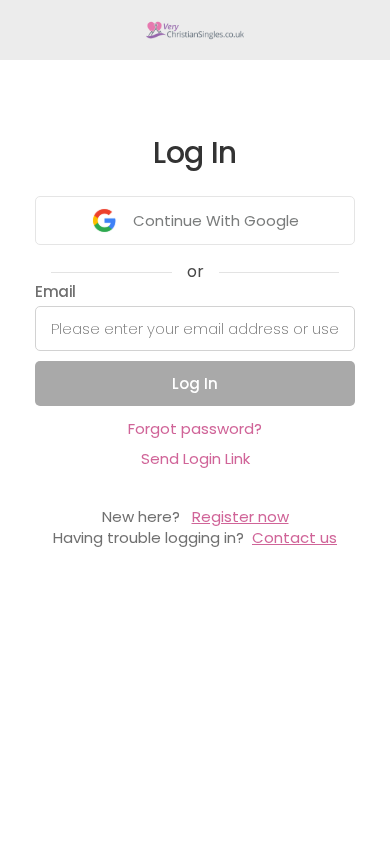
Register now (240, 516)
